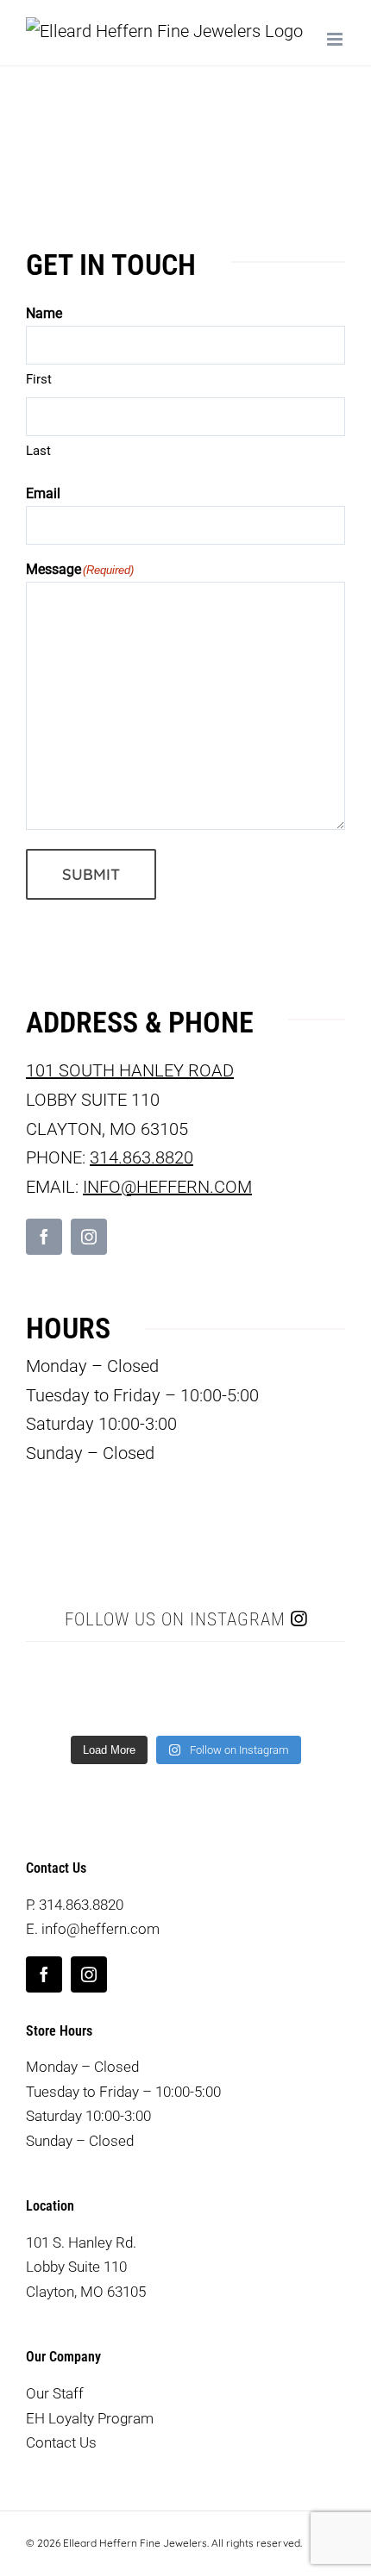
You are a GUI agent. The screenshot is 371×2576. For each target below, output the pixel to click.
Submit (91, 874)
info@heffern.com (101, 1929)
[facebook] (44, 1237)
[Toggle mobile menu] (336, 39)
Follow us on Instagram (178, 1619)
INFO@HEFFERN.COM (167, 1187)
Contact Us (61, 2442)
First (39, 379)
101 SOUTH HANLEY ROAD (130, 1070)
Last (38, 451)
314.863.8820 (141, 1157)
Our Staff (55, 2393)
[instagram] (89, 1237)
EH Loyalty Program (90, 2418)
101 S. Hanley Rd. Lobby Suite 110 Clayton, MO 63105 (86, 2267)
